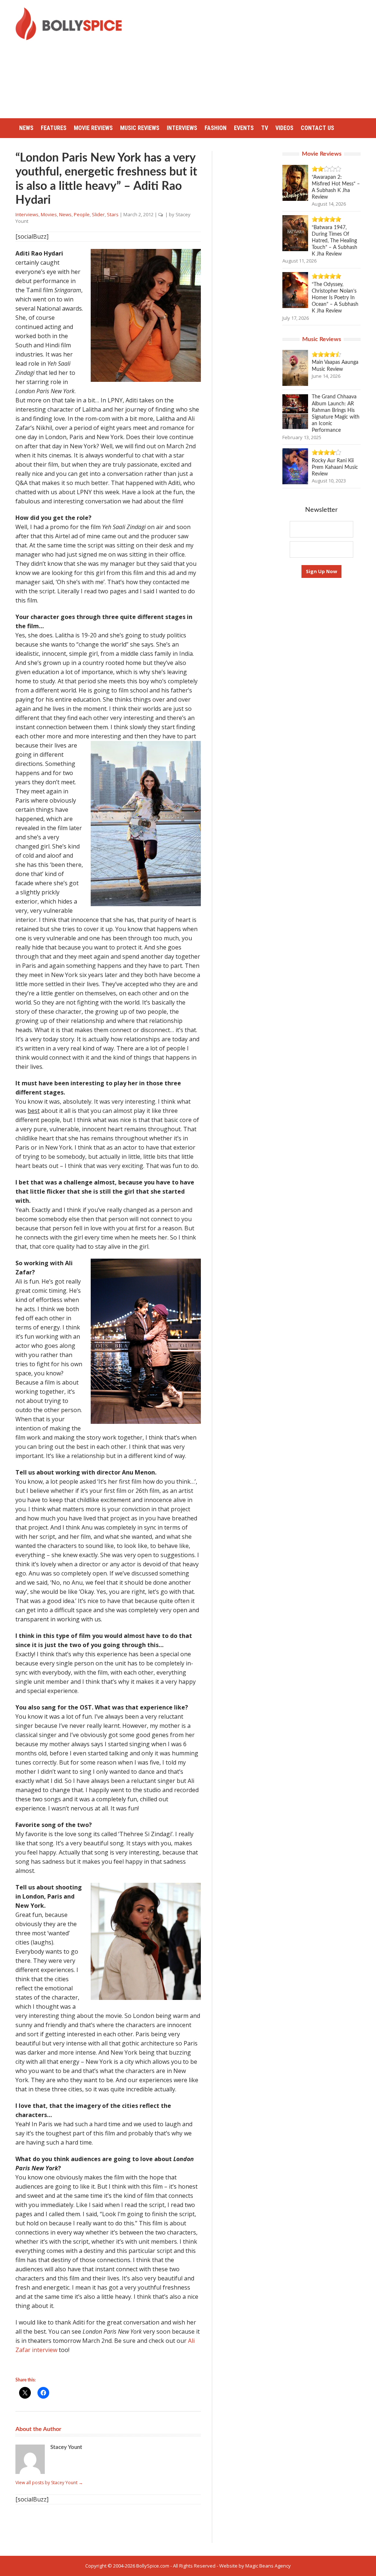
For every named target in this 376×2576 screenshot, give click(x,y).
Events (244, 128)
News (26, 128)
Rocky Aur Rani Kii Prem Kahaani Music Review (335, 467)
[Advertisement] (255, 59)
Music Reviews (140, 128)
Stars (113, 214)
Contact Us (317, 128)
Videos (284, 128)
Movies (49, 214)
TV (265, 128)
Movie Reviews (93, 128)
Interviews (182, 128)
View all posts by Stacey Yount (49, 2483)
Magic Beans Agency (268, 2566)
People (82, 214)
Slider (98, 214)
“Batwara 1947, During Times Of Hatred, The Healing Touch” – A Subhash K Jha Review (335, 241)
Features (54, 128)
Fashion (216, 128)
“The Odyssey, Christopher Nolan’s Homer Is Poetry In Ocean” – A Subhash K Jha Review (335, 298)
